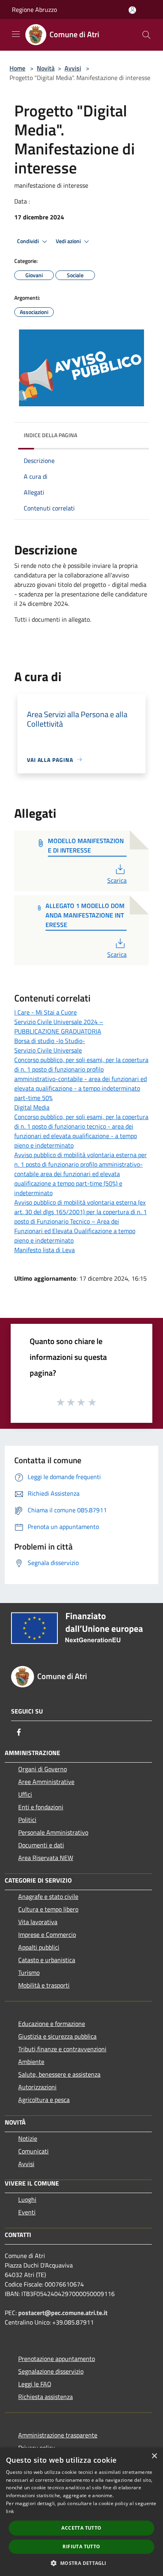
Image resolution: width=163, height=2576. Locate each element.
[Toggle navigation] (16, 34)
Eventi (27, 2212)
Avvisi (73, 68)
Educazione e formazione (52, 2024)
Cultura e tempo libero (48, 1909)
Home (17, 68)
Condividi (28, 241)
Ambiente (31, 2062)
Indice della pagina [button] (50, 435)
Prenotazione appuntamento (57, 2359)
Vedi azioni (69, 241)
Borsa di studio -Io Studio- (50, 1041)
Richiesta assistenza (45, 2397)
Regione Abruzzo (34, 10)
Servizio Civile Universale (48, 1050)
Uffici (25, 1794)
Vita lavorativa (38, 1922)
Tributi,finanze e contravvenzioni (62, 2049)
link (10, 2511)
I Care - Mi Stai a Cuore (45, 1012)
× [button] (154, 2456)
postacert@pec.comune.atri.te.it (63, 2313)
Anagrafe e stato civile (48, 1896)
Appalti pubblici (39, 1947)
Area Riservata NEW (46, 1858)
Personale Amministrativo (53, 1832)
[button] (81, 2563)
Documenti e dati (41, 1845)
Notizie (28, 2138)
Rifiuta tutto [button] (81, 2546)
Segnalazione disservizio (51, 2371)
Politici (27, 1820)
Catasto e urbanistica (47, 1960)
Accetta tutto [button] (81, 2528)
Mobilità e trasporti (44, 1985)
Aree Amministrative (46, 1782)
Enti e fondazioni (41, 1807)
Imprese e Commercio (47, 1934)
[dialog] (81, 2512)
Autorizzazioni (37, 2087)
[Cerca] (146, 35)
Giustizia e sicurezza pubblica (57, 2036)
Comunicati (33, 2151)
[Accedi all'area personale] (132, 10)
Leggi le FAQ (35, 2384)
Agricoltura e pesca (44, 2100)
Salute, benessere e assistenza (59, 2074)
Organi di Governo (43, 1769)
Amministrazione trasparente (58, 2435)
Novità (46, 68)
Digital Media (32, 1107)
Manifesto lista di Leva (45, 1250)
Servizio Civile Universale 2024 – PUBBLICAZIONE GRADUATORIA (59, 1026)
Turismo (29, 1972)
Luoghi (27, 2199)
